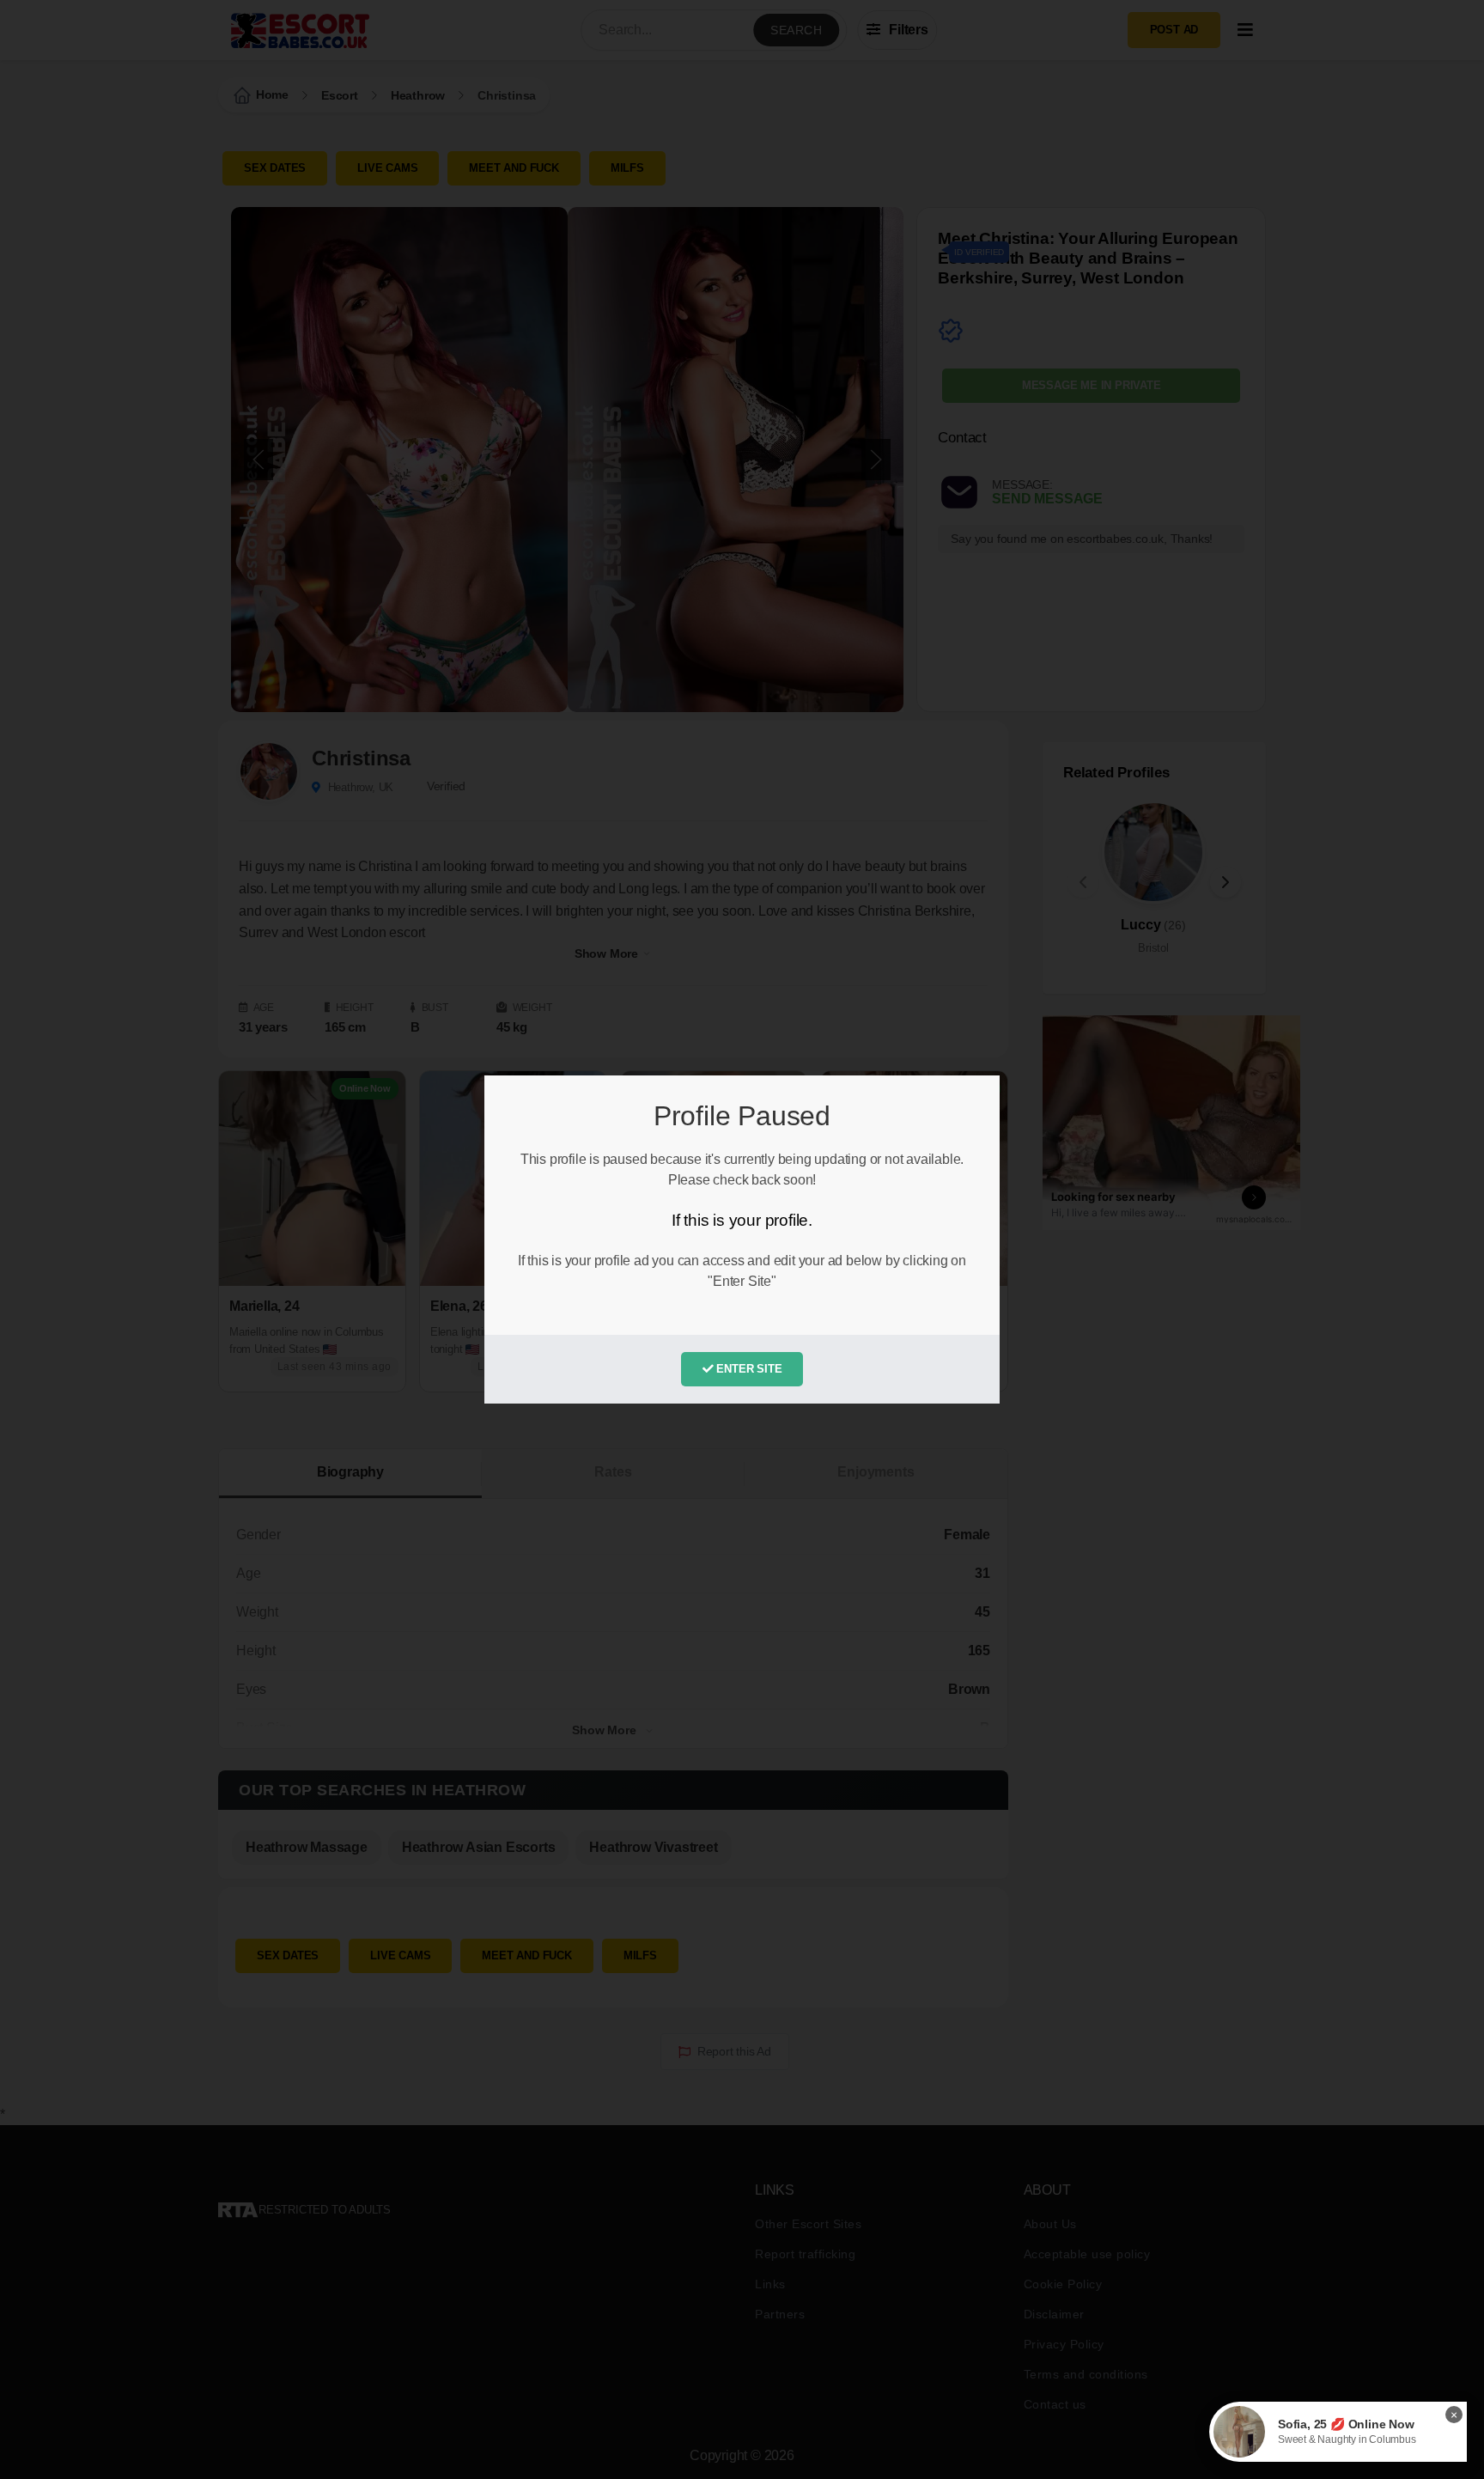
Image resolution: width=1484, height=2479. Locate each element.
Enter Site (748, 1369)
